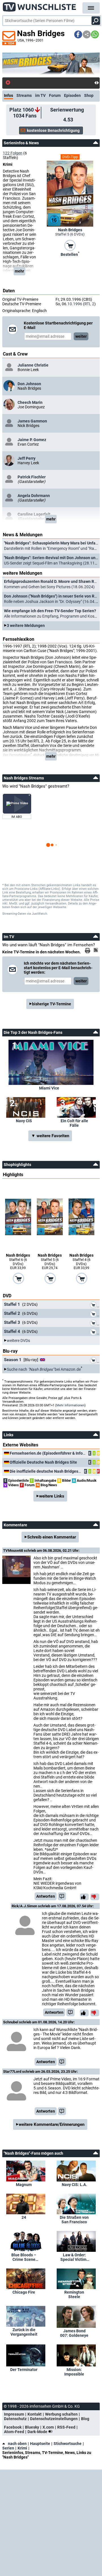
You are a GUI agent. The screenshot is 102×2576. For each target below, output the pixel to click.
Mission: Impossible (74, 2372)
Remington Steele (74, 2294)
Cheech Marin (30, 402)
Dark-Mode (38, 2432)
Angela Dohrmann (34, 496)
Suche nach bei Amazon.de (44, 1369)
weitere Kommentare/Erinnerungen (52, 2124)
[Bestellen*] (70, 245)
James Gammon (32, 421)
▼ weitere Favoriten (50, 1136)
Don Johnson (29, 384)
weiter (81, 336)
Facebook (13, 2427)
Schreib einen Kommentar (52, 1537)
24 (24, 2217)
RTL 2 (89, 304)
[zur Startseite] (40, 6)
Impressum (14, 2414)
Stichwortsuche (68, 2444)
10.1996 (75, 304)
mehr (19, 271)
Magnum (24, 2185)
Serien (8, 2448)
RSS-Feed (66, 2427)
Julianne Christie (33, 365)
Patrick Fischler (32, 477)
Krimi (22, 2448)
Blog (85, 2419)
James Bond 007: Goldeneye (74, 2333)
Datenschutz (15, 2419)
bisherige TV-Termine (52, 1004)
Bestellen (70, 254)
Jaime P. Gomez (32, 440)
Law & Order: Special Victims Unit (74, 2257)
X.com (48, 2427)
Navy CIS (24, 1121)
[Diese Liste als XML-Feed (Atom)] (97, 950)
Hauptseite (40, 2444)
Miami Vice (49, 1088)
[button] (78, 34)
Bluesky (32, 2427)
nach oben (17, 2444)
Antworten (46, 1896)
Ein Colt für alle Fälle (74, 1123)
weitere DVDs (18, 1341)
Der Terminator (24, 2370)
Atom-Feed (14, 2432)
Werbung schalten (61, 2414)
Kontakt (35, 2414)
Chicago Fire (24, 2292)
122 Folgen (13, 153)
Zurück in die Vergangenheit (24, 2332)
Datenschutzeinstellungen (54, 2419)
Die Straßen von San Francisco (74, 2220)
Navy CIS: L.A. (74, 2185)
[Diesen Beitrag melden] (62, 1896)
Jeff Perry (26, 458)
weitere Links (52, 1496)
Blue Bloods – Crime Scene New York (24, 2257)
